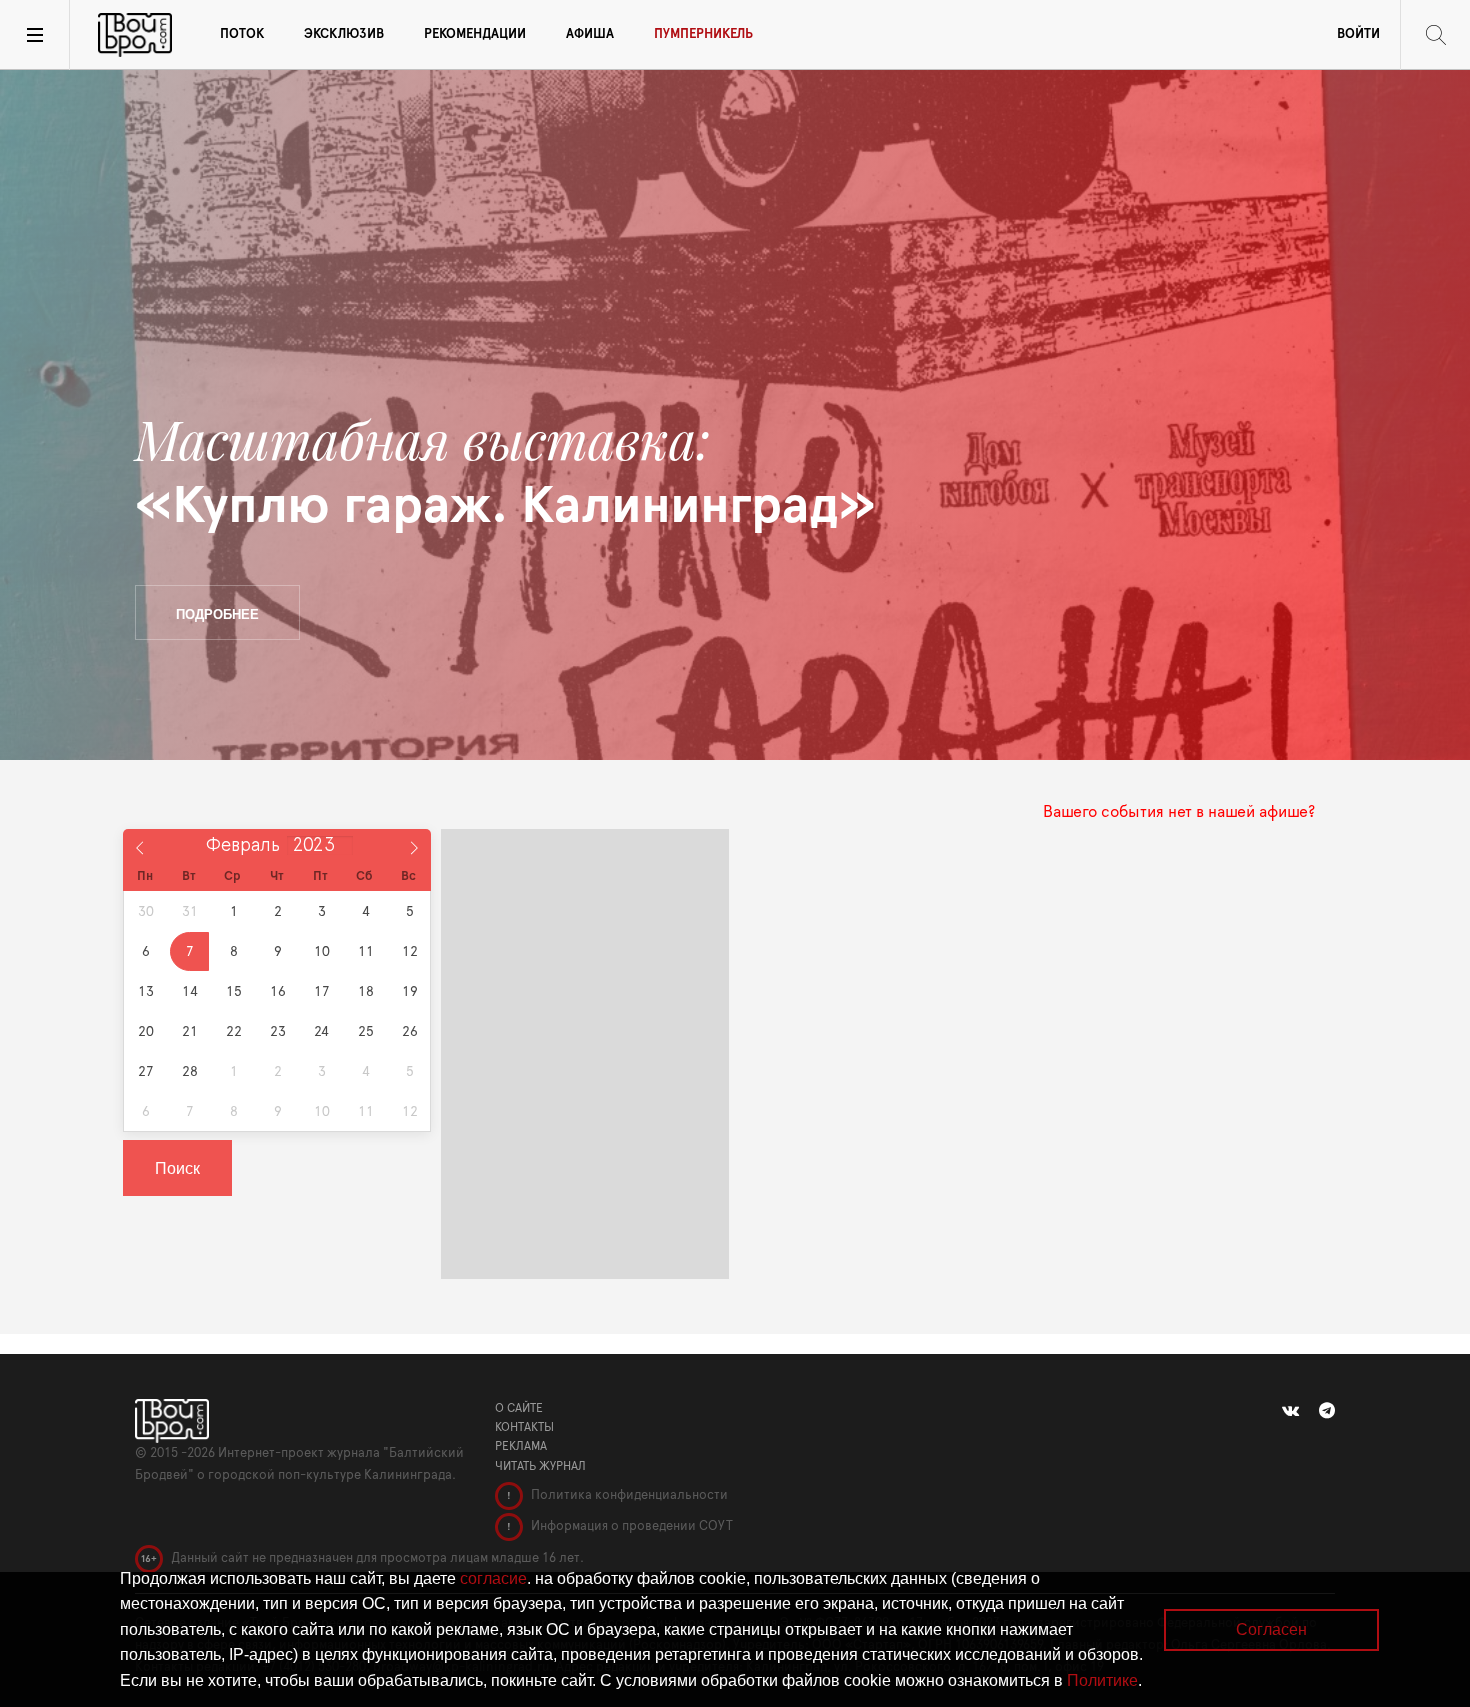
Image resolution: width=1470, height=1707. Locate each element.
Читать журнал (540, 1466)
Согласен (1271, 1629)
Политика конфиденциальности (628, 1495)
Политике (1102, 1680)
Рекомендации (475, 34)
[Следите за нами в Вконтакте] (1290, 1411)
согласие (493, 1578)
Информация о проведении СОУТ (630, 1526)
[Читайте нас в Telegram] (1327, 1411)
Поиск (177, 1167)
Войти (1358, 34)
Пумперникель (703, 34)
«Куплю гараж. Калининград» (505, 472)
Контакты (524, 1427)
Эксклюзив (344, 34)
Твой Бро (135, 35)
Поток (242, 34)
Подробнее (217, 613)
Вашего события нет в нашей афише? (1179, 812)
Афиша (590, 34)
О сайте (519, 1408)
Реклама (521, 1446)
